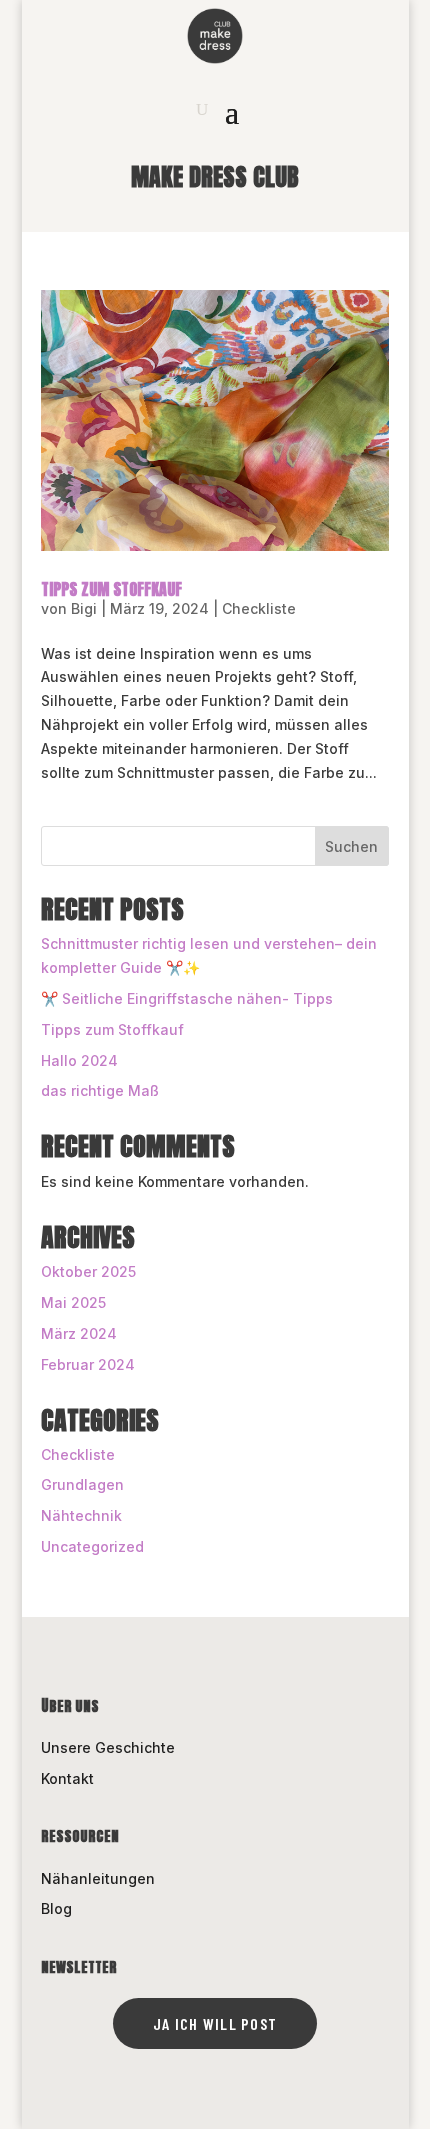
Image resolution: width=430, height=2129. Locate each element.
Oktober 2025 (88, 1271)
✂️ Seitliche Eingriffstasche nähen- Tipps (187, 998)
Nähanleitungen (98, 1878)
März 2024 (79, 1333)
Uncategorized (92, 1546)
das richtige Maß (100, 1090)
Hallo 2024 (79, 1060)
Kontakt (67, 1778)
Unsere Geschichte (108, 1747)
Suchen (351, 846)
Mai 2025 (73, 1302)
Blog (56, 1908)
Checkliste (259, 608)
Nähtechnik (81, 1515)
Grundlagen (82, 1484)
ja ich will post (215, 2023)
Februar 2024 (88, 1364)
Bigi (84, 608)
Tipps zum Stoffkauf (111, 589)
